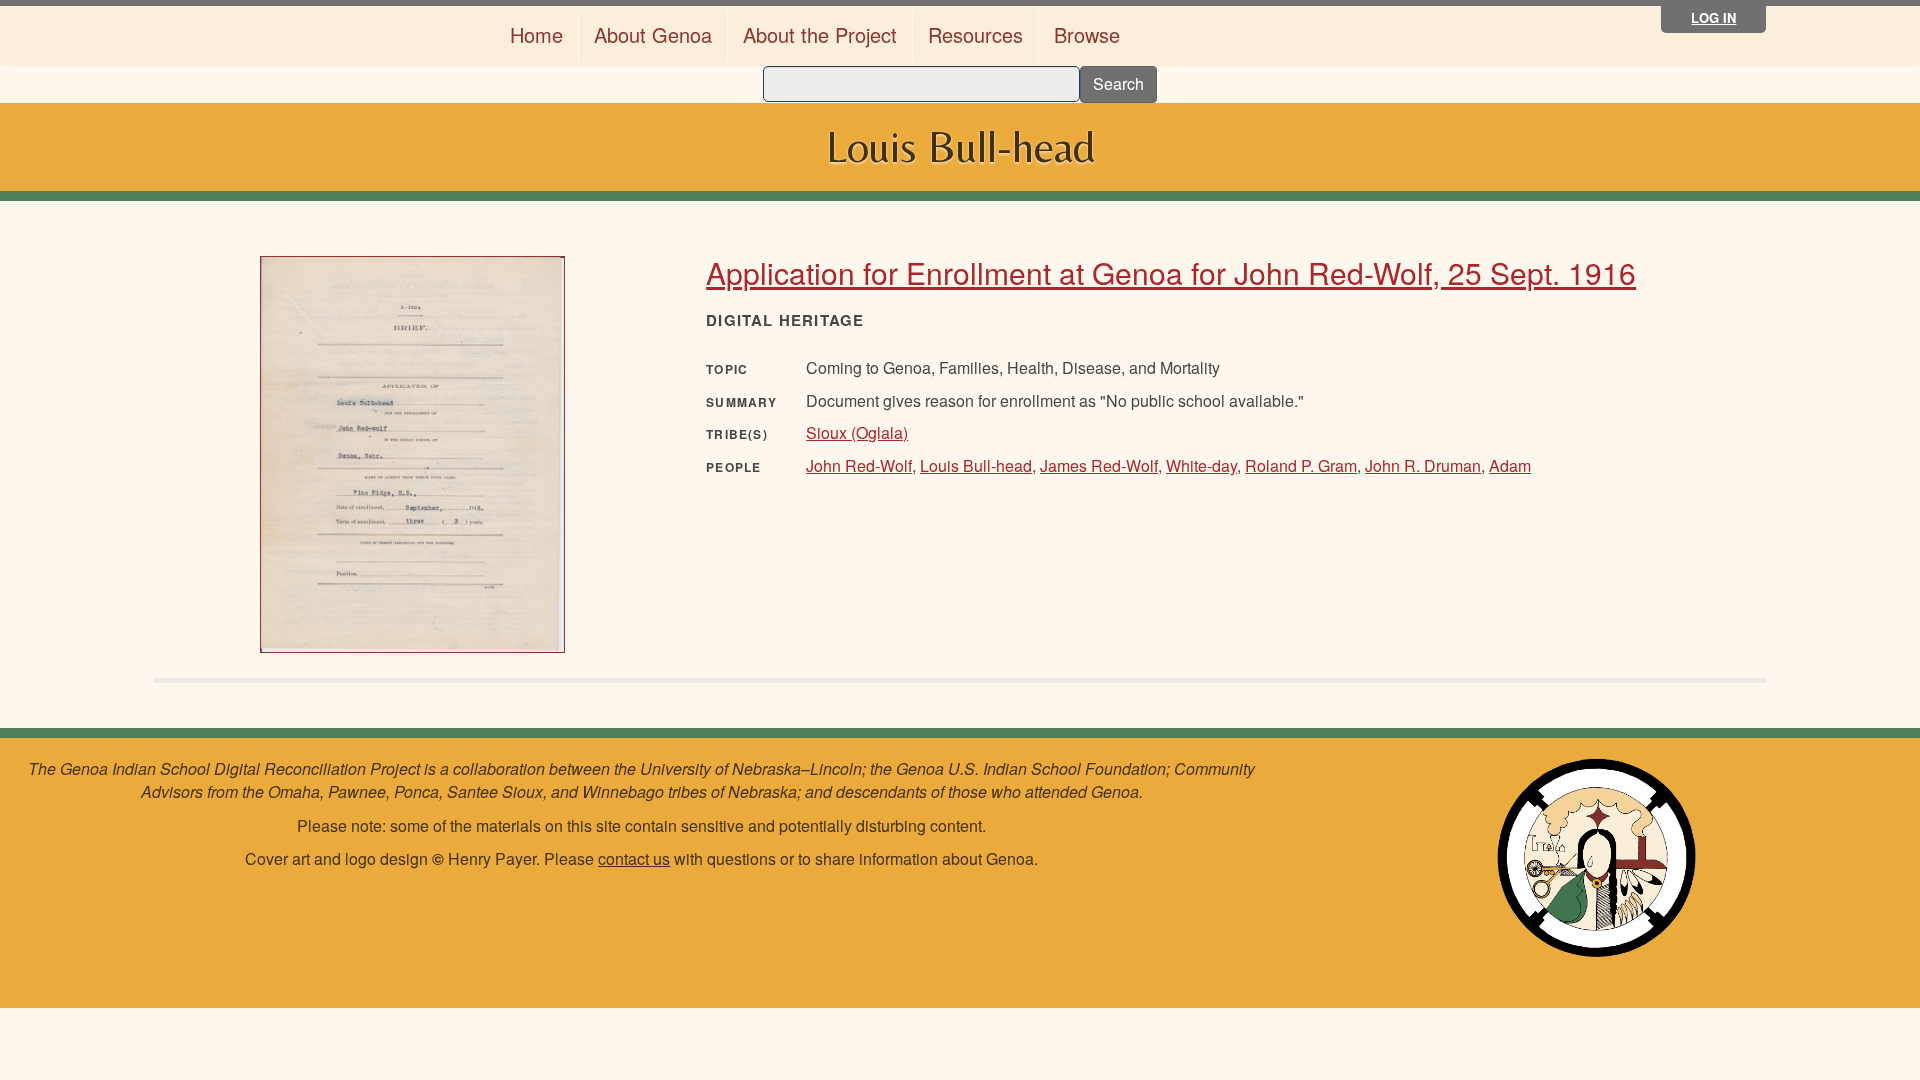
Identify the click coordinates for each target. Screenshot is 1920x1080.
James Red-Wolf (1099, 465)
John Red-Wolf (859, 465)
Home (536, 34)
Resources (975, 34)
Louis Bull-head (976, 465)
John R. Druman (1423, 465)
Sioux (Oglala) (857, 432)
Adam (1510, 465)
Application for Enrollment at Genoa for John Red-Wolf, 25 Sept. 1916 (1171, 272)
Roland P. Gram (1301, 465)
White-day (1201, 465)
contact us (634, 858)
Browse (1087, 34)
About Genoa (653, 34)
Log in (1713, 17)
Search (1118, 83)
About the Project (820, 34)
